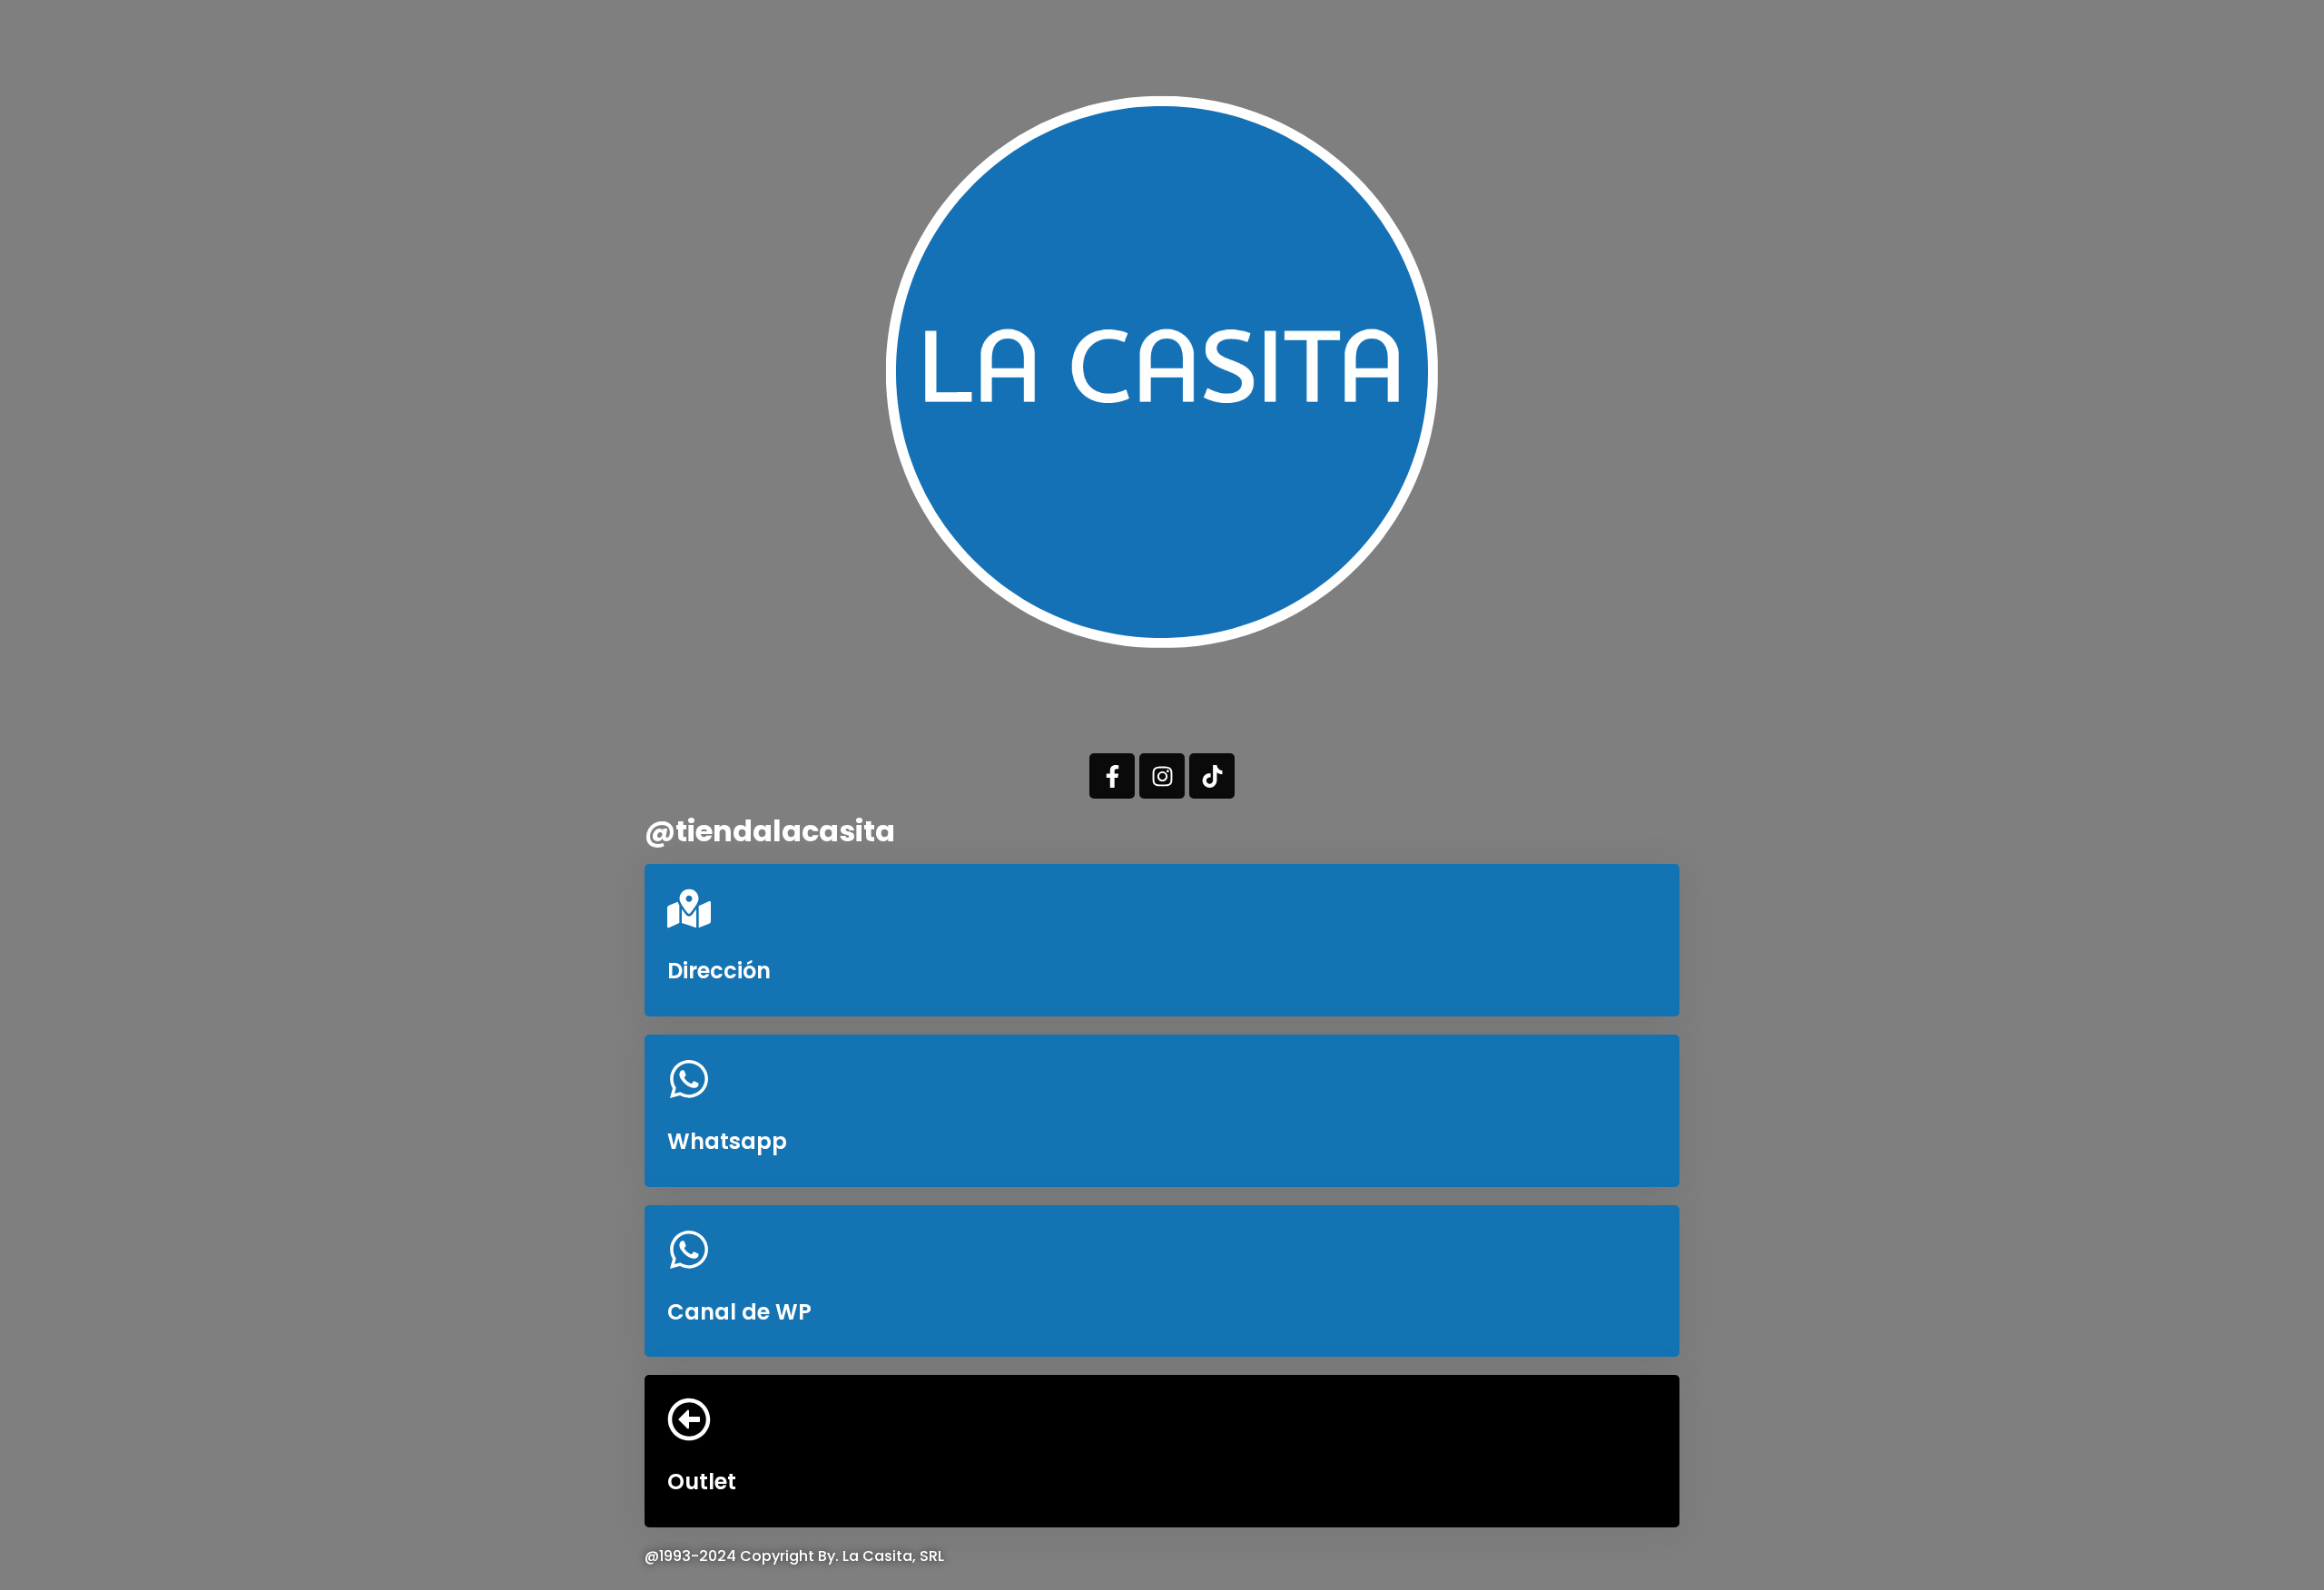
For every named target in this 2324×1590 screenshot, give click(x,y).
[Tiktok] (1212, 776)
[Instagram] (1162, 776)
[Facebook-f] (1112, 776)
